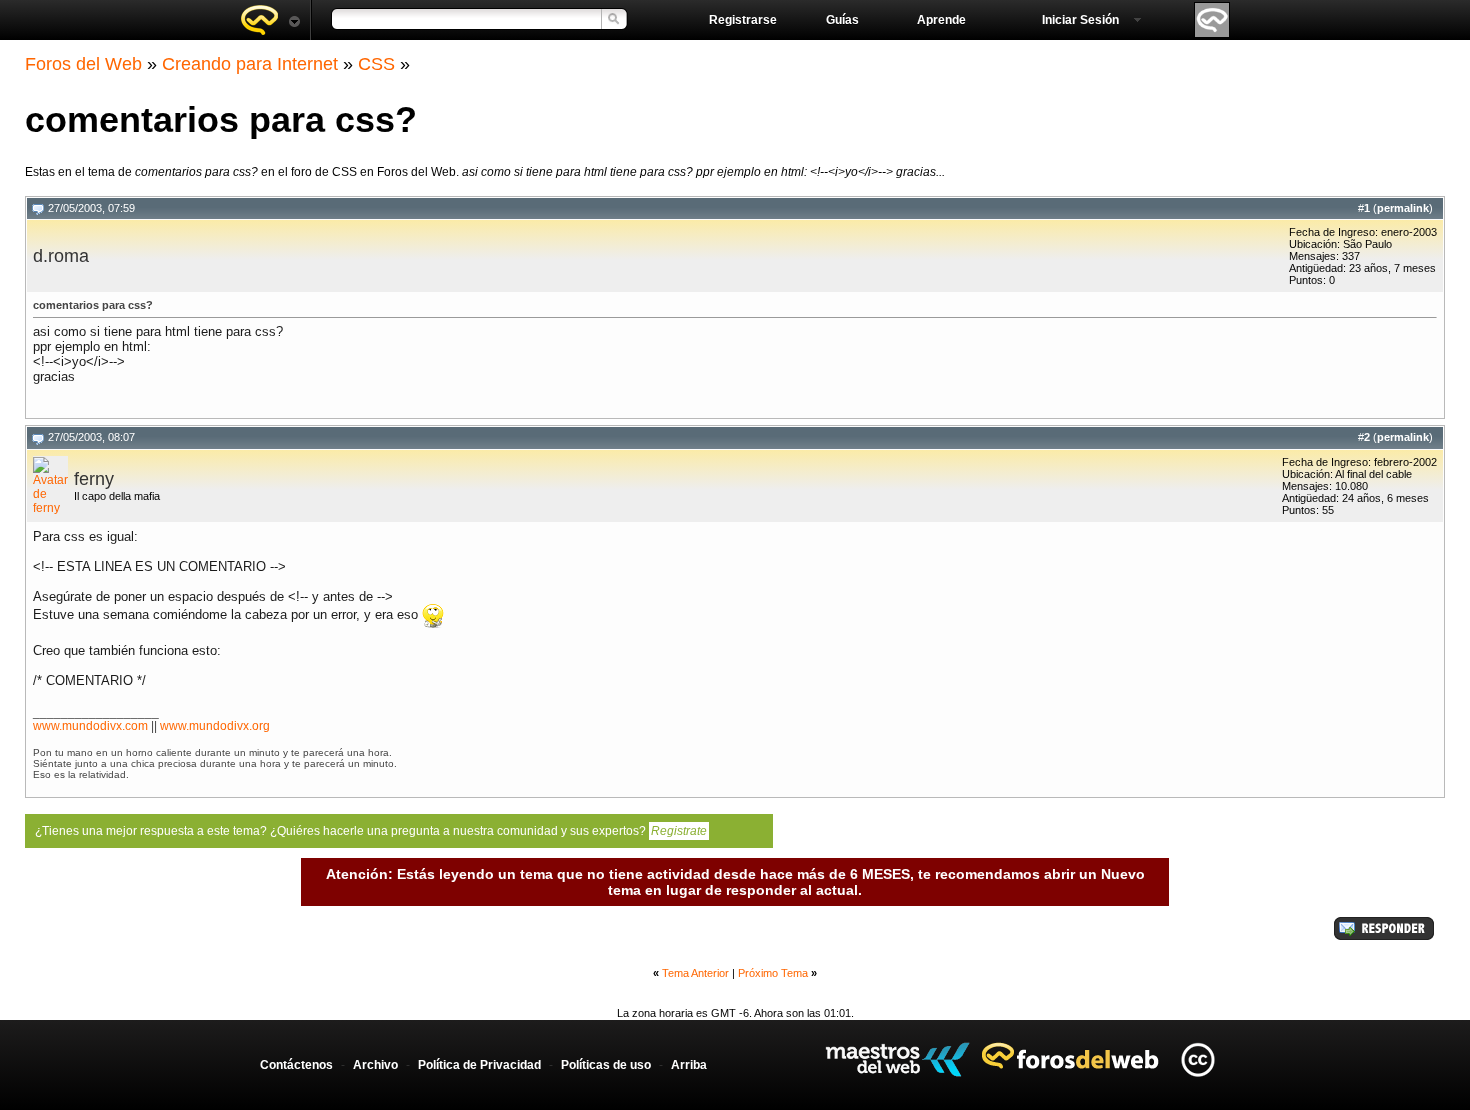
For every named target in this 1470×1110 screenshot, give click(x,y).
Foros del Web (83, 64)
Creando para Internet (250, 64)
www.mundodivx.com (90, 726)
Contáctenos (296, 1065)
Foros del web (270, 20)
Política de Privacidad (479, 1065)
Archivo (375, 1065)
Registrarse (743, 20)
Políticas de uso (606, 1065)
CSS (376, 64)
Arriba (689, 1065)
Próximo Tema (773, 973)
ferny (94, 479)
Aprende (941, 20)
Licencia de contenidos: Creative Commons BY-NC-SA (1197, 1059)
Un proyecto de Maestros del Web (897, 1059)
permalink (1403, 208)
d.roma (61, 256)
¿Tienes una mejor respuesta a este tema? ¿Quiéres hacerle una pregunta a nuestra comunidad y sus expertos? (371, 831)
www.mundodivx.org (215, 726)
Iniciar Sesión (1080, 20)
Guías (842, 20)
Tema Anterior (695, 973)
